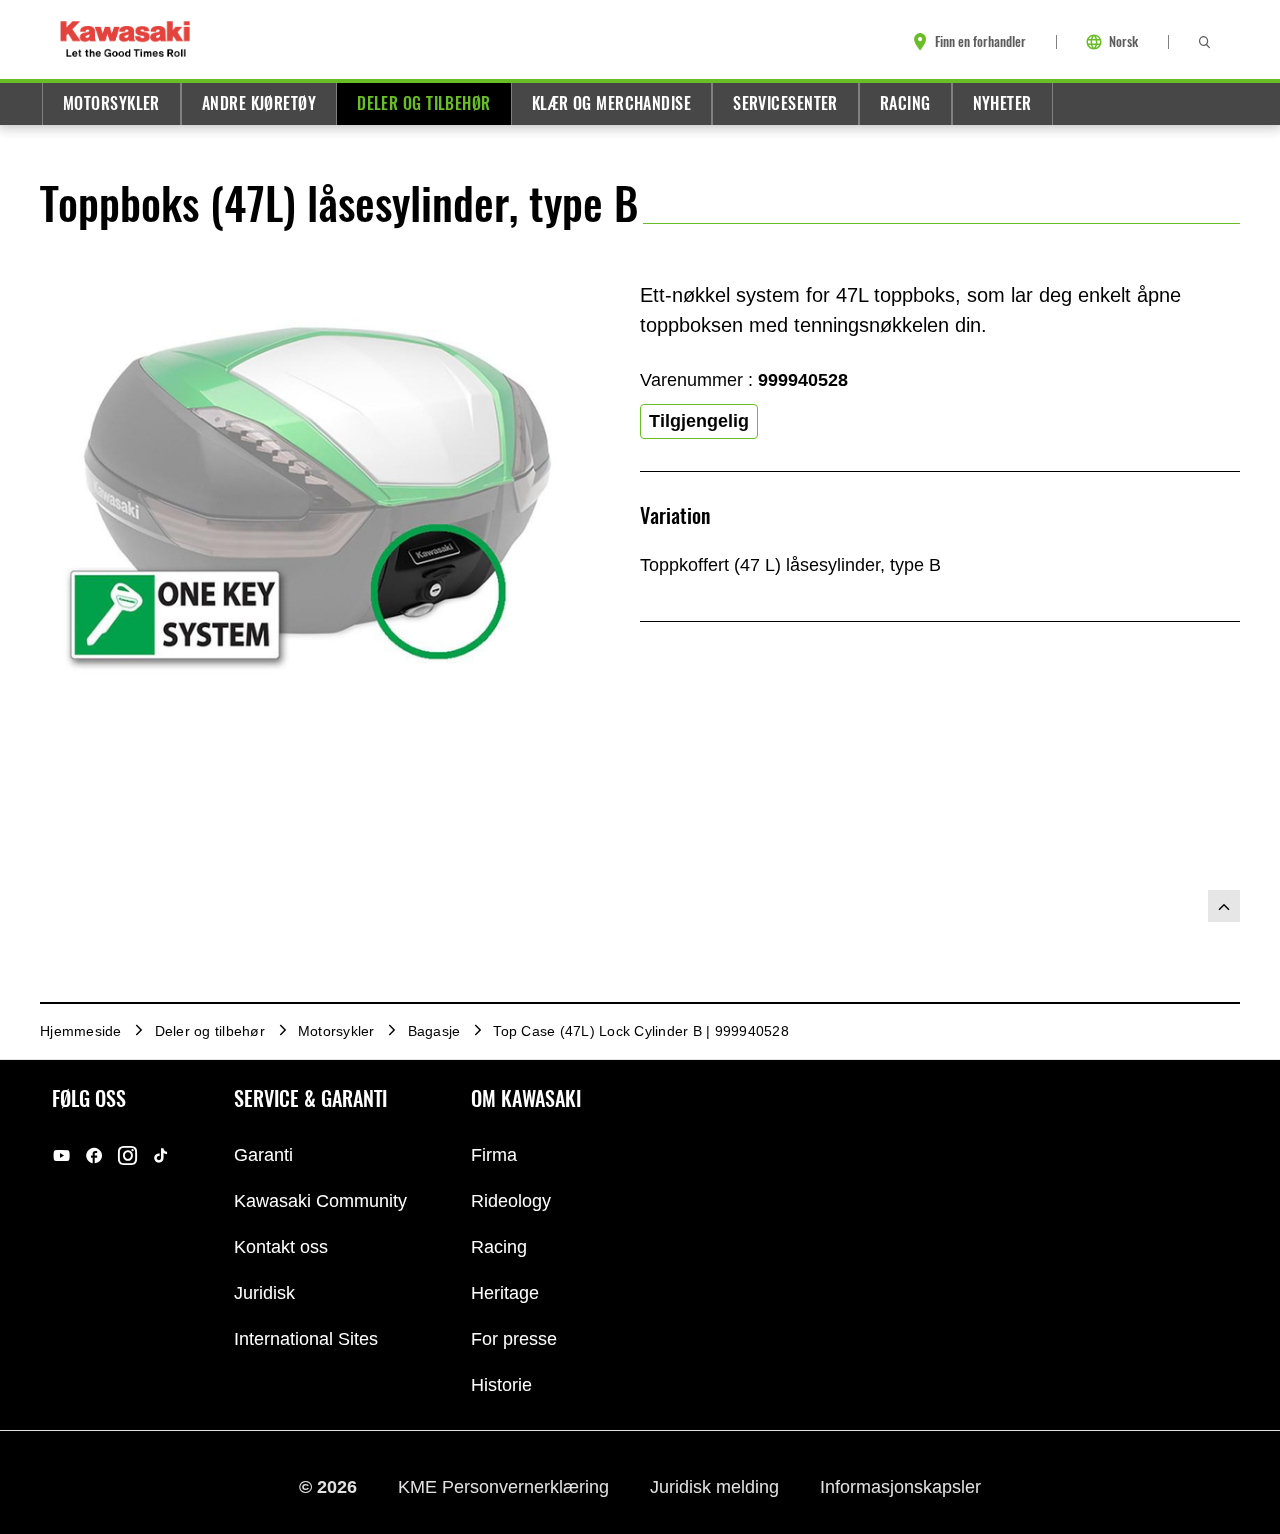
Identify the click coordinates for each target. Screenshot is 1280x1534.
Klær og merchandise (611, 103)
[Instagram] (127, 1155)
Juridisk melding (717, 1487)
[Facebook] (94, 1155)
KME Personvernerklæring (506, 1487)
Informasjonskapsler (900, 1487)
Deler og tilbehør (424, 103)
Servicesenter (785, 103)
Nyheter (1002, 103)
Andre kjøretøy (259, 103)
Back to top (1224, 906)
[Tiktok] (160, 1155)
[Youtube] (61, 1155)
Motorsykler (111, 103)
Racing (905, 103)
